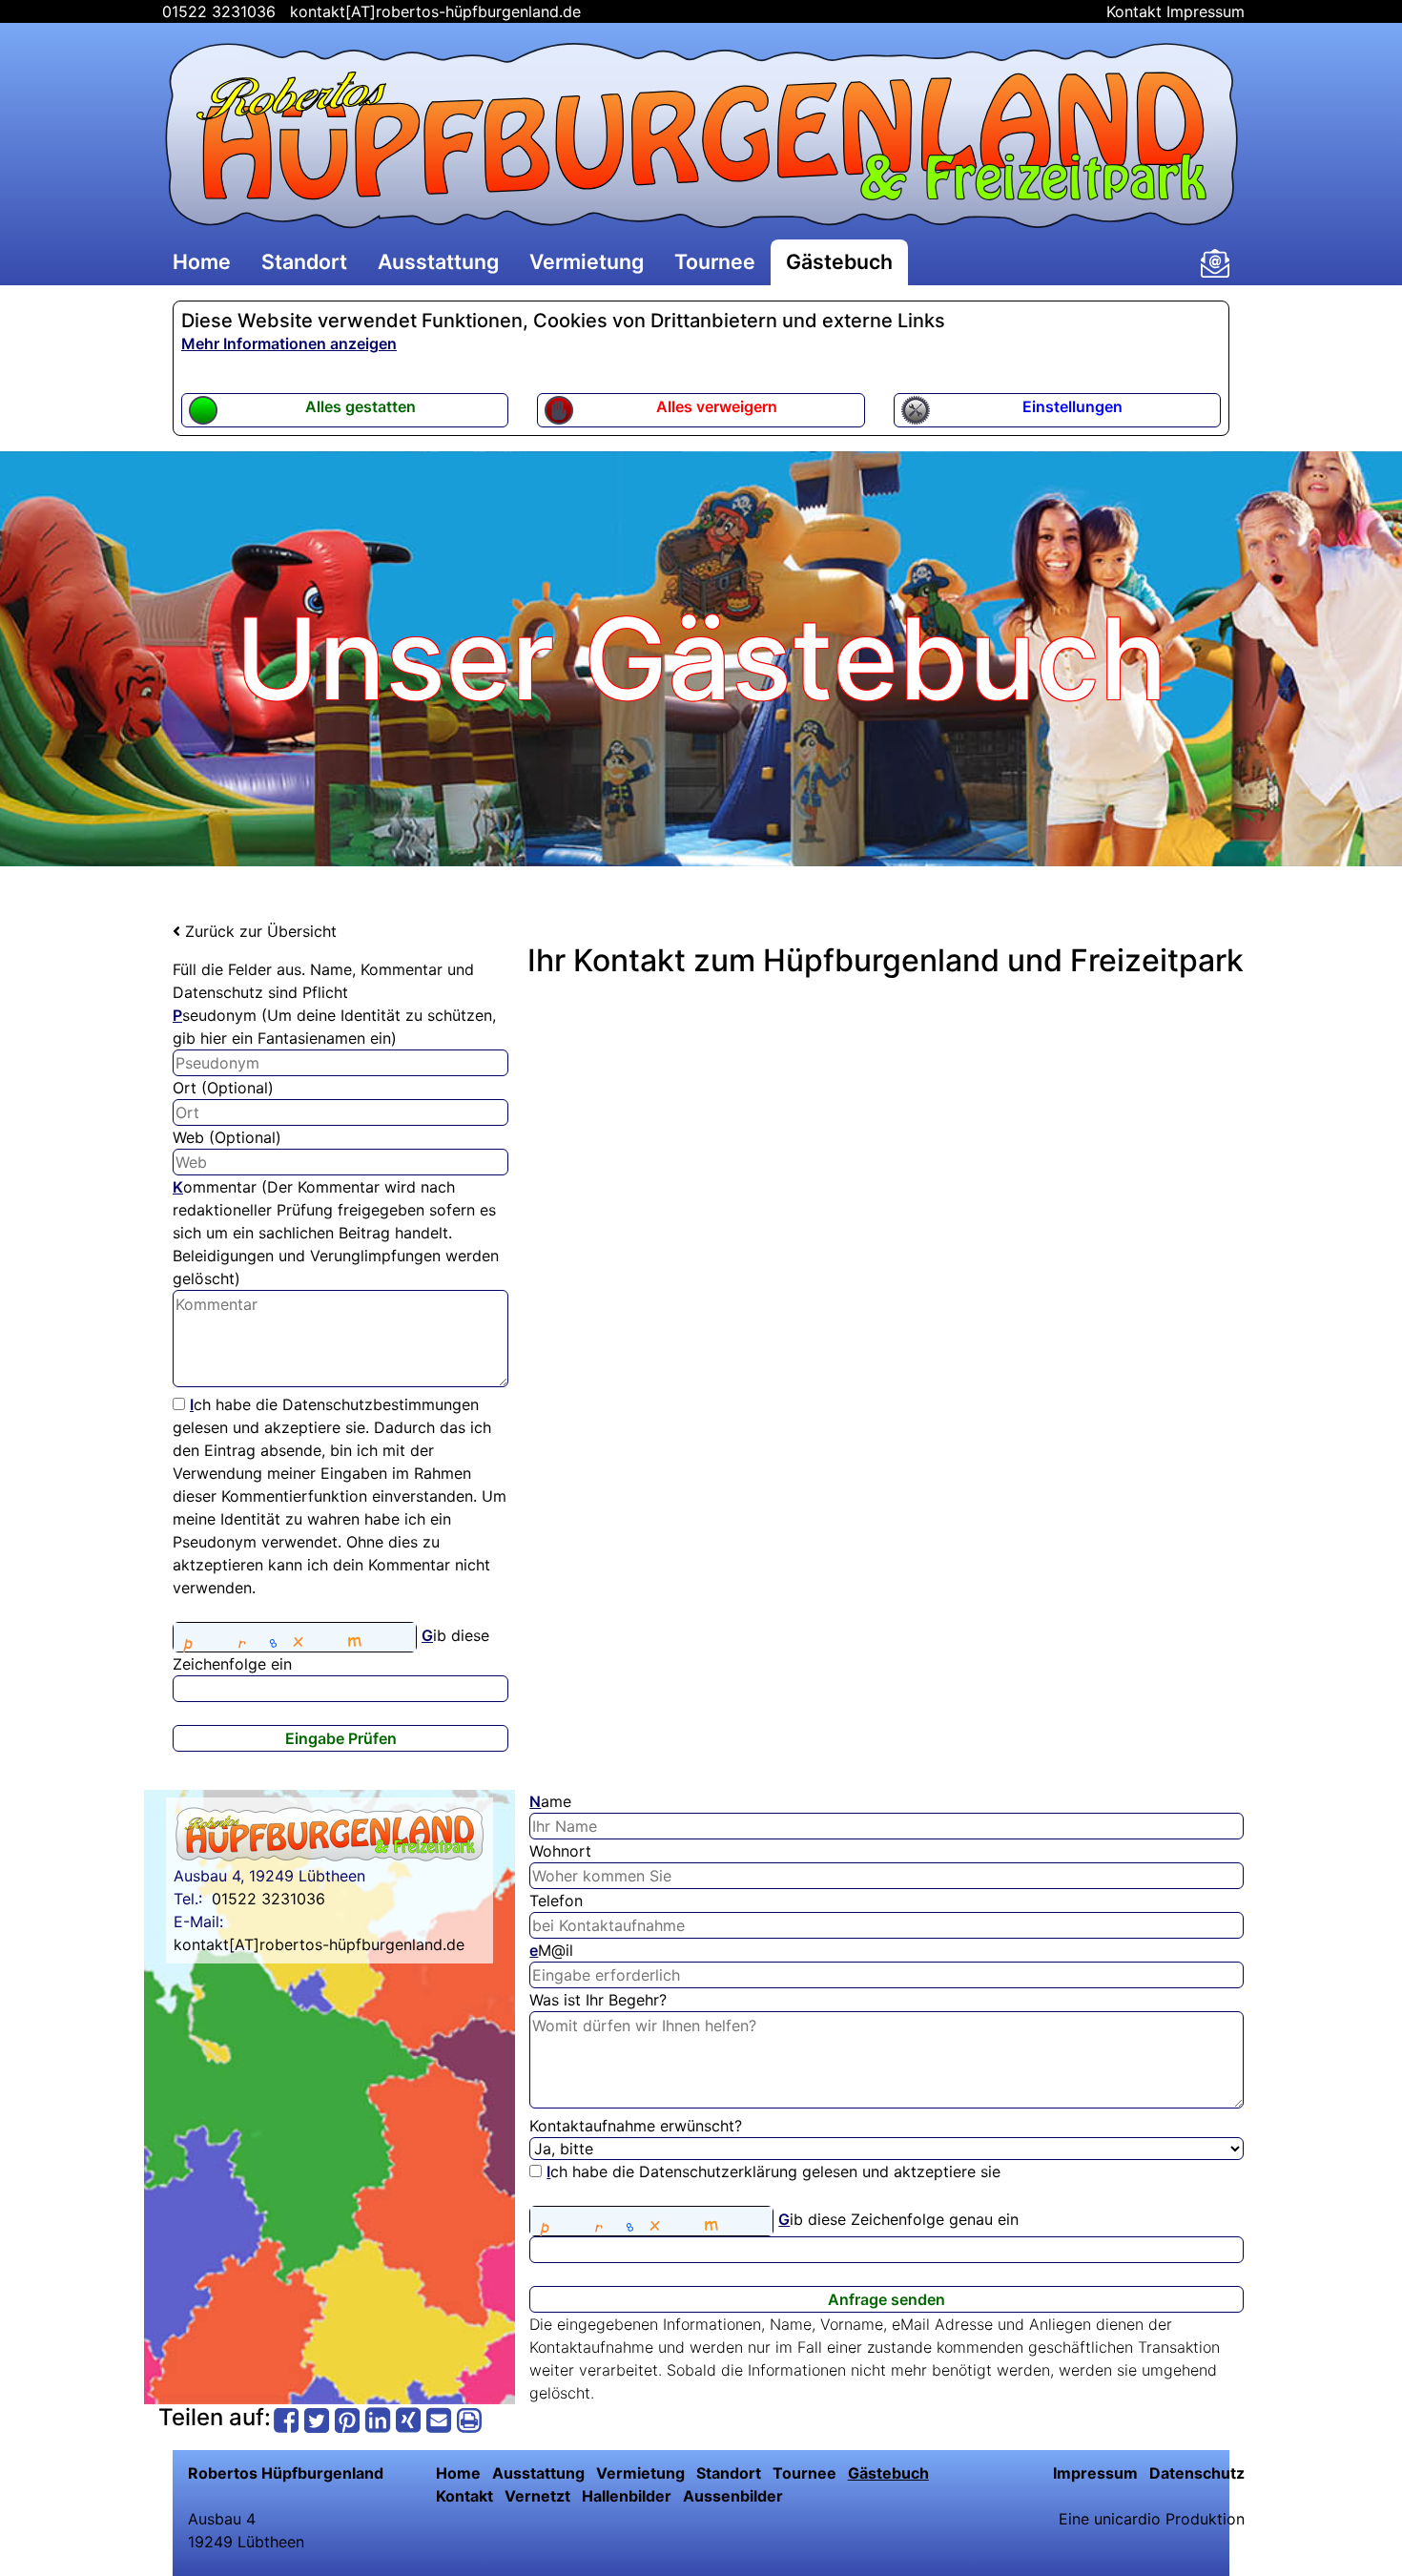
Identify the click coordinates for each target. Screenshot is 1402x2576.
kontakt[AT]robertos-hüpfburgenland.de (435, 11)
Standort (304, 261)
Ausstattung (438, 261)
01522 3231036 (216, 11)
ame (550, 1801)
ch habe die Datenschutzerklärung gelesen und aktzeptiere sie (773, 2171)
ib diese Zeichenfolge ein (331, 1650)
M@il (551, 1950)
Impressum (1206, 11)
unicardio (1127, 2519)
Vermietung (587, 261)
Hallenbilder (627, 2496)
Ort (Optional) (223, 1088)
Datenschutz (1197, 2473)
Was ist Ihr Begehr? (598, 2000)
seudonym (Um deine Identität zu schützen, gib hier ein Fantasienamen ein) (334, 1027)
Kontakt (1134, 11)
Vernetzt (537, 2496)
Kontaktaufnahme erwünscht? (636, 2126)
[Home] (701, 135)
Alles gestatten (361, 406)
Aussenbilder (733, 2496)
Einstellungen (1072, 406)
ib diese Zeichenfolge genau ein (898, 2219)
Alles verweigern (717, 406)
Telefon (556, 1901)
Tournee (715, 261)
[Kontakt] (1215, 263)
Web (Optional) (227, 1137)
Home (202, 261)
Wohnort (560, 1851)
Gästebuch (839, 261)
